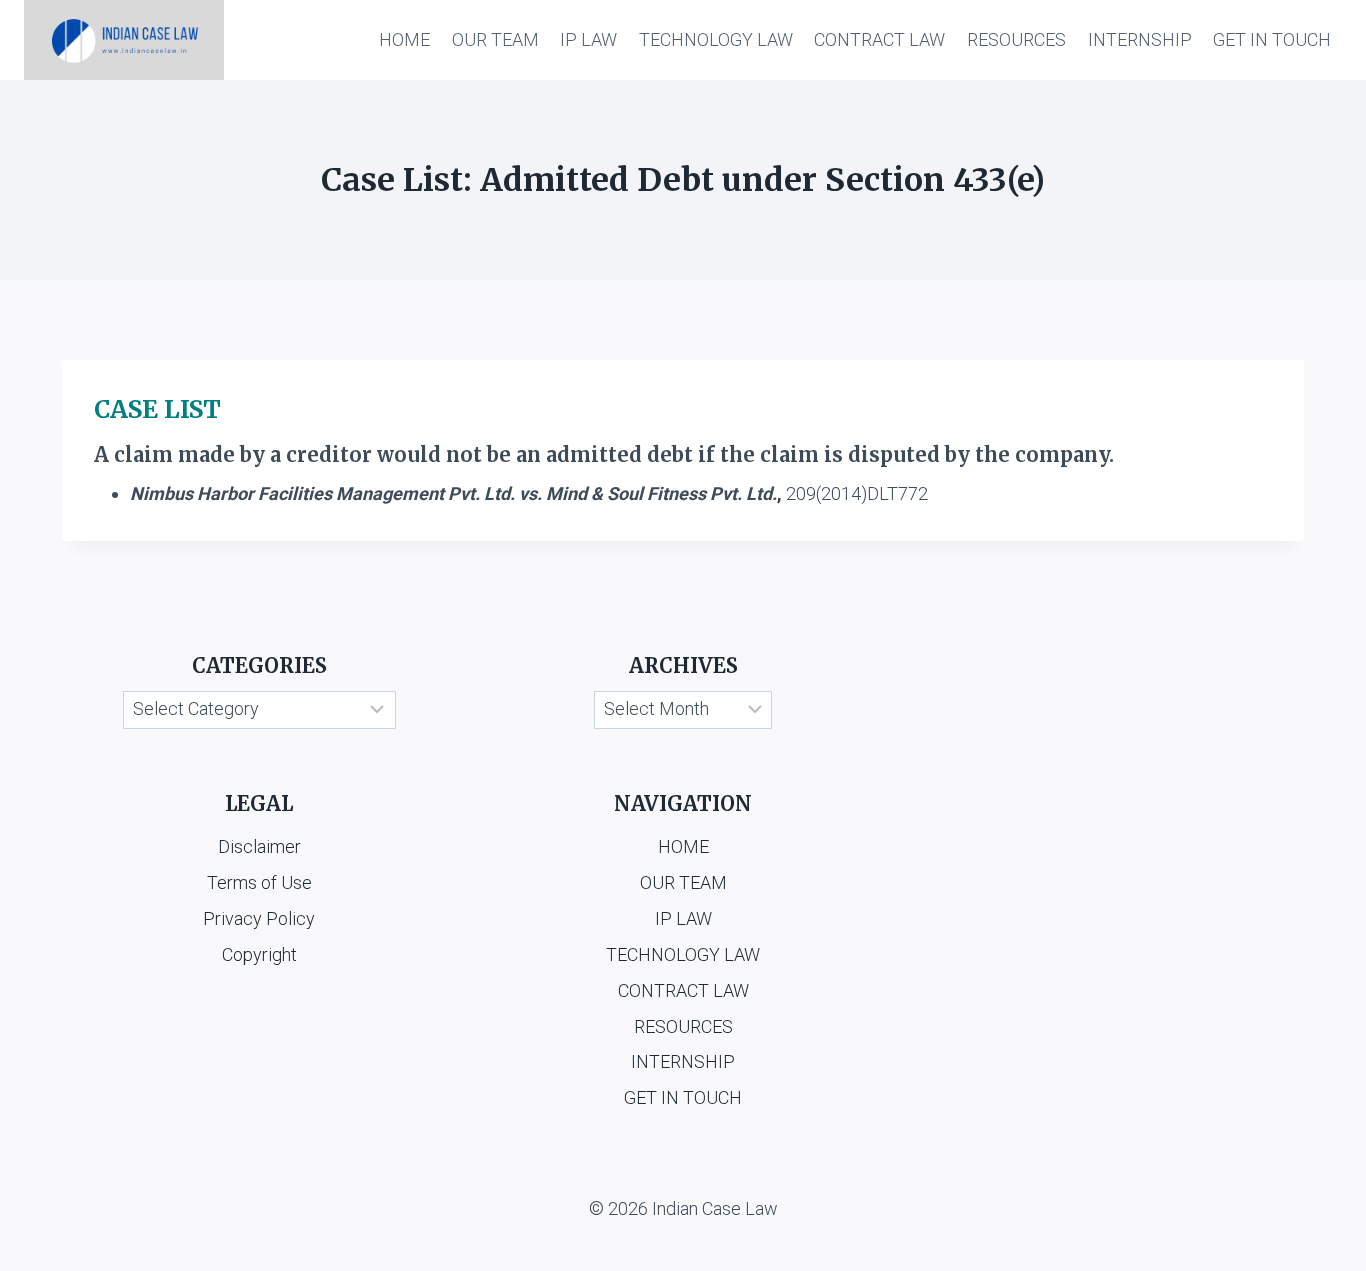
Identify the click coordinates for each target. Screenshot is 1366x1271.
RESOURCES (1016, 39)
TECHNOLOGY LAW (716, 39)
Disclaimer (259, 846)
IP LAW (588, 39)
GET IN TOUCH (1272, 39)
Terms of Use (259, 882)
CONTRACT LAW (879, 39)
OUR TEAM (495, 39)
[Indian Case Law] (124, 40)
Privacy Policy (259, 918)
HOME (404, 39)
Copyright (259, 954)
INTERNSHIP (1140, 39)
